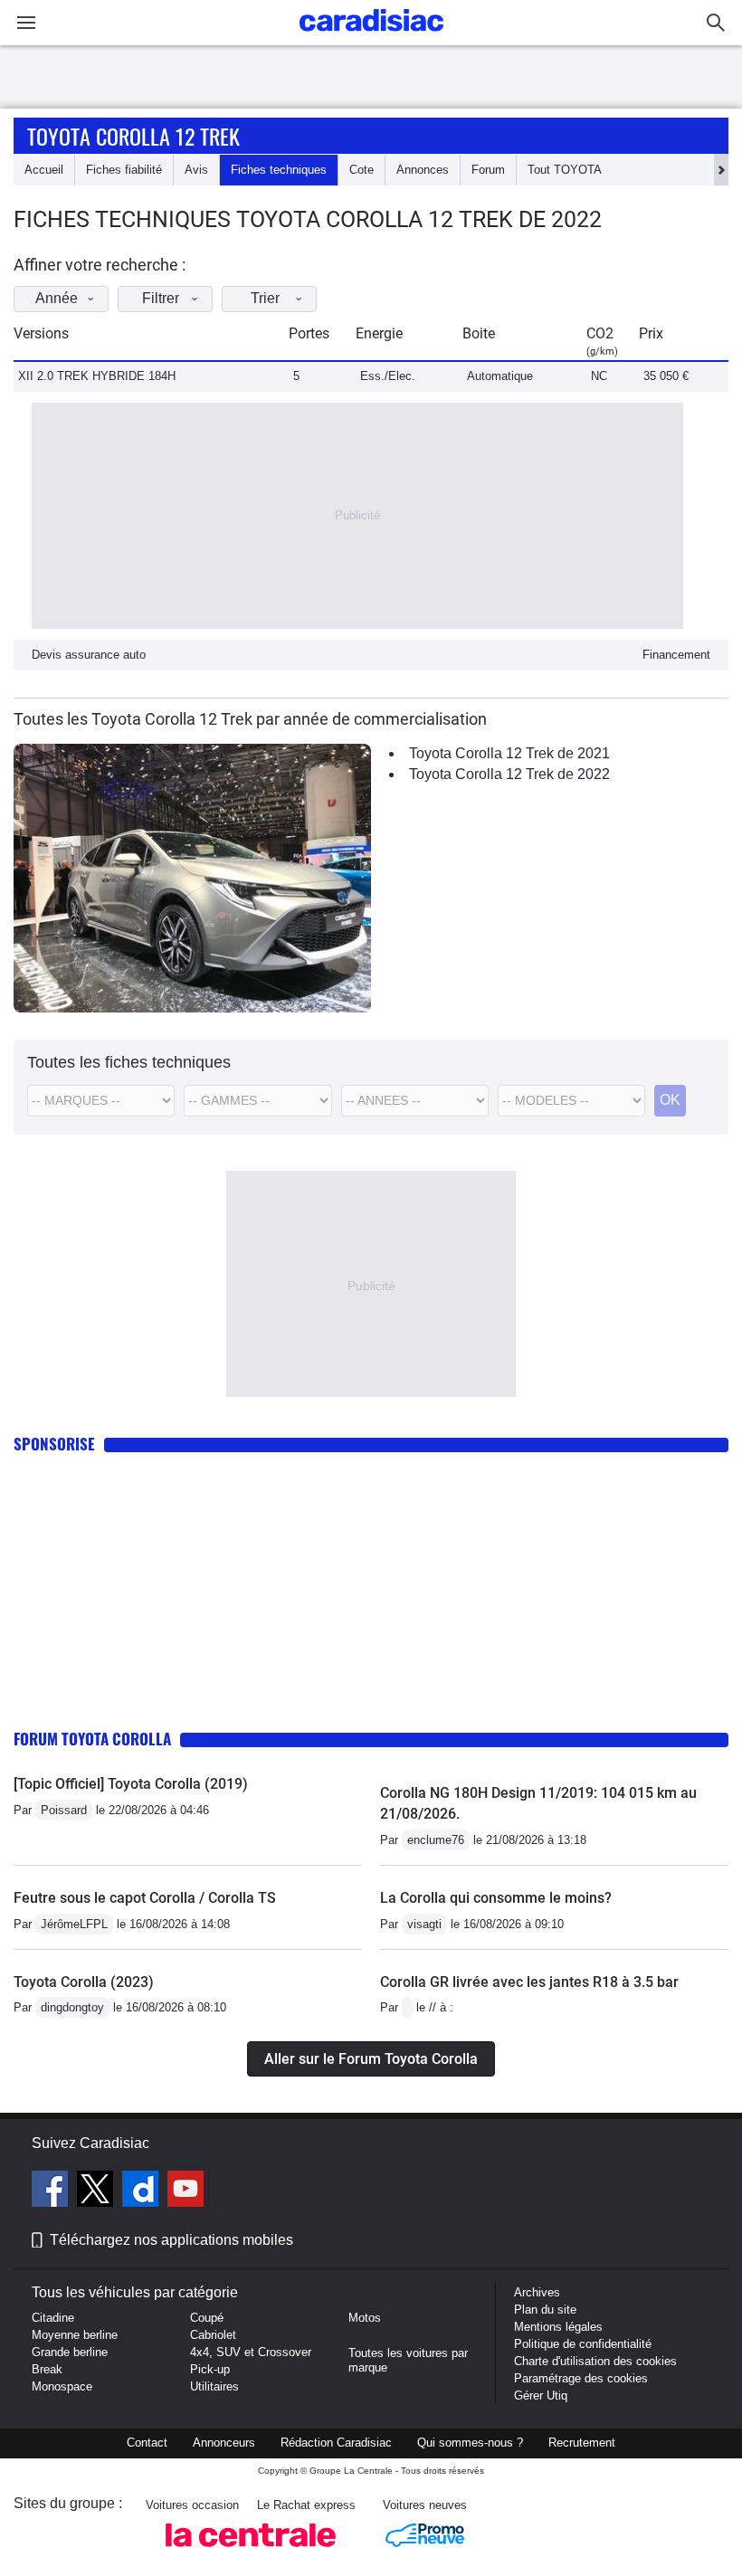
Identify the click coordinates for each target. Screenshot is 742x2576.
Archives (537, 2292)
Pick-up (210, 2369)
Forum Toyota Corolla (92, 1739)
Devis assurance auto (89, 655)
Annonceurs (224, 2443)
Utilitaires (214, 2386)
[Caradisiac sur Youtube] (185, 2191)
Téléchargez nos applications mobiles (171, 2240)
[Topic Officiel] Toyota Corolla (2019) (131, 1784)
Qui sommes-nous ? (470, 2443)
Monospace (62, 2386)
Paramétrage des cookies (581, 2378)
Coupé (207, 2318)
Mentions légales (558, 2327)
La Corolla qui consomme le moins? (496, 1898)
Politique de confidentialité (583, 2344)
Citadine (53, 2318)
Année (57, 298)
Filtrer (161, 298)
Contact (147, 2443)
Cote (361, 170)
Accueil (44, 170)
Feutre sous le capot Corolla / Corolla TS (145, 1898)
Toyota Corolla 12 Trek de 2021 (509, 753)
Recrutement (582, 2443)
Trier (265, 298)
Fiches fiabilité (124, 170)
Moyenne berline (75, 2335)
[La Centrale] (251, 2552)
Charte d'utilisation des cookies (595, 2361)
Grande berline (70, 2352)
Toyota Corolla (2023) (84, 1982)
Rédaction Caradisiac (336, 2443)
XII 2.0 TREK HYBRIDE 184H (97, 376)
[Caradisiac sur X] (97, 2191)
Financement (676, 655)
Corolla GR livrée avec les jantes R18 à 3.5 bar (529, 1982)
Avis (196, 170)
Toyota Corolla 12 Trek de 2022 (509, 774)
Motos (365, 2318)
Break (47, 2369)
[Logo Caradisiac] (371, 37)
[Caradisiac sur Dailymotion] (143, 2191)
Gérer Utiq (541, 2395)
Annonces (423, 170)
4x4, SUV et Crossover (251, 2352)
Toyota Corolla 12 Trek (133, 136)
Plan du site (545, 2310)
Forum (488, 170)
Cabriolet (213, 2335)
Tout (565, 170)
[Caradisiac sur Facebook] (52, 2191)
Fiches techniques (279, 170)
